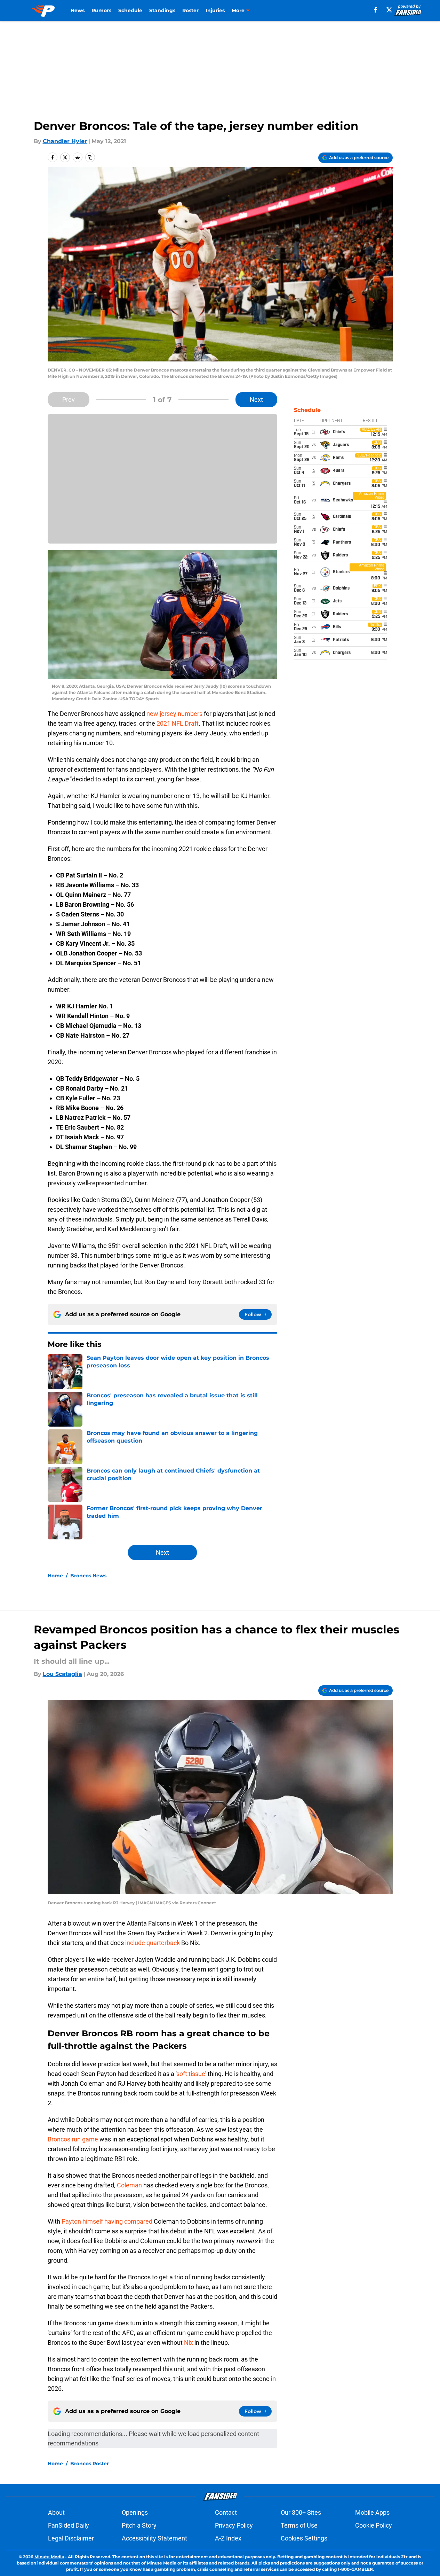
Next (256, 400)
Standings (162, 10)
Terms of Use (299, 2525)
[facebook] (375, 10)
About (56, 2512)
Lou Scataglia (62, 1674)
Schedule (130, 10)
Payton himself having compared (108, 2221)
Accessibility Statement (154, 2538)
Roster (190, 10)
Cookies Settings (304, 2538)
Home (55, 1576)
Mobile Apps (372, 2512)
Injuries (215, 10)
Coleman (129, 2185)
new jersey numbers (174, 714)
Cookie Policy (374, 2525)
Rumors (101, 10)
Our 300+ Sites (301, 2512)
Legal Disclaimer (71, 2538)
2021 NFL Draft (178, 723)
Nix (189, 2343)
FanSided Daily (69, 2525)
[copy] (90, 157)
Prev (69, 400)
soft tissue (191, 2074)
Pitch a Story (139, 2525)
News (78, 10)
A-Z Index (228, 2538)
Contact (226, 2512)
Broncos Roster (90, 2464)
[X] (389, 10)
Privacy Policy (234, 2525)
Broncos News (88, 1576)
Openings (135, 2512)
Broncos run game (73, 2139)
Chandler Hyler (65, 141)
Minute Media (49, 2557)
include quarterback (153, 1943)
